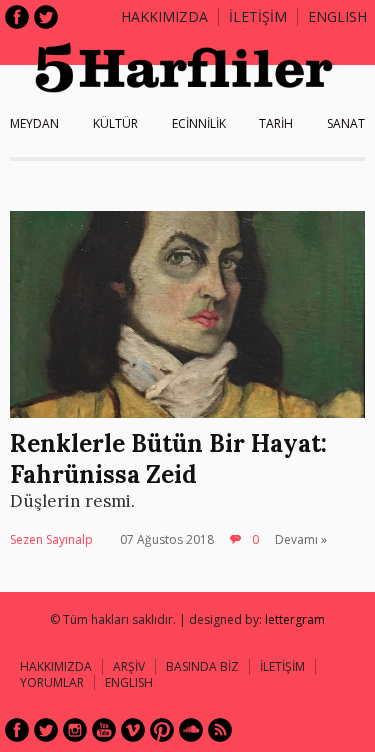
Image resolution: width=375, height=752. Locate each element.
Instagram (75, 730)
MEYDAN (34, 123)
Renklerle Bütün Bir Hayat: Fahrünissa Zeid (168, 459)
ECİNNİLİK (199, 123)
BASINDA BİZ (202, 666)
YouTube (104, 730)
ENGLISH (337, 16)
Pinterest (162, 730)
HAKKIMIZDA (56, 666)
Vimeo (133, 730)
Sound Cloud (191, 730)
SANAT (346, 123)
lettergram (295, 619)
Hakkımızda (164, 16)
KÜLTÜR (115, 123)
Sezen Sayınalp (51, 539)
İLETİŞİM (258, 16)
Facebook (17, 17)
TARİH (276, 123)
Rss (220, 730)
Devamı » (301, 539)
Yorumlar (52, 682)
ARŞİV (129, 666)
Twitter (46, 17)
